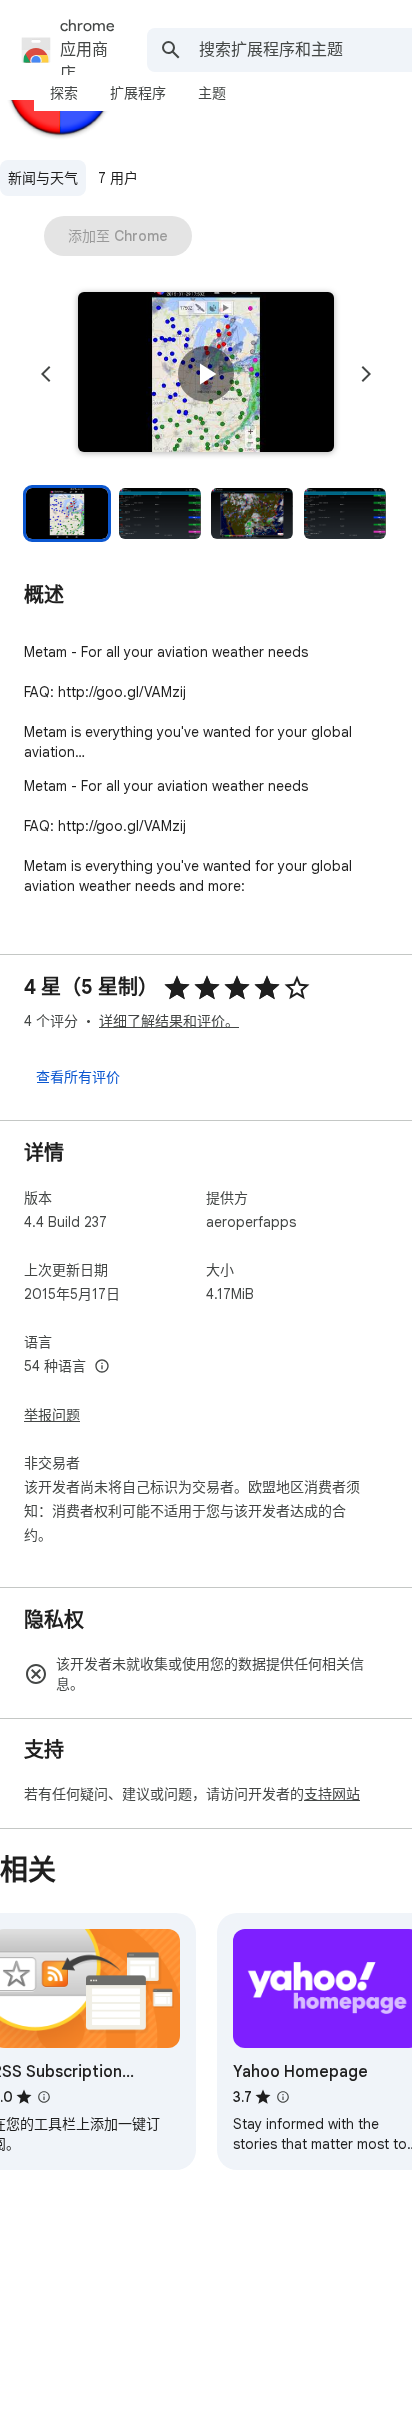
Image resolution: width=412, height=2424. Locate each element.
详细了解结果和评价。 (169, 1021)
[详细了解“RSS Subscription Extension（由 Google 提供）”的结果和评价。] (44, 2097)
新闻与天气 (43, 178)
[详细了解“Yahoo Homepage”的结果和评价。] (283, 2097)
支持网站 (332, 1794)
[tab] (64, 93)
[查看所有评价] (78, 1076)
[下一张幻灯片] (366, 374)
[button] (206, 374)
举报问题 (52, 1415)
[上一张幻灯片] (46, 374)
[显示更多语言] (102, 1367)
